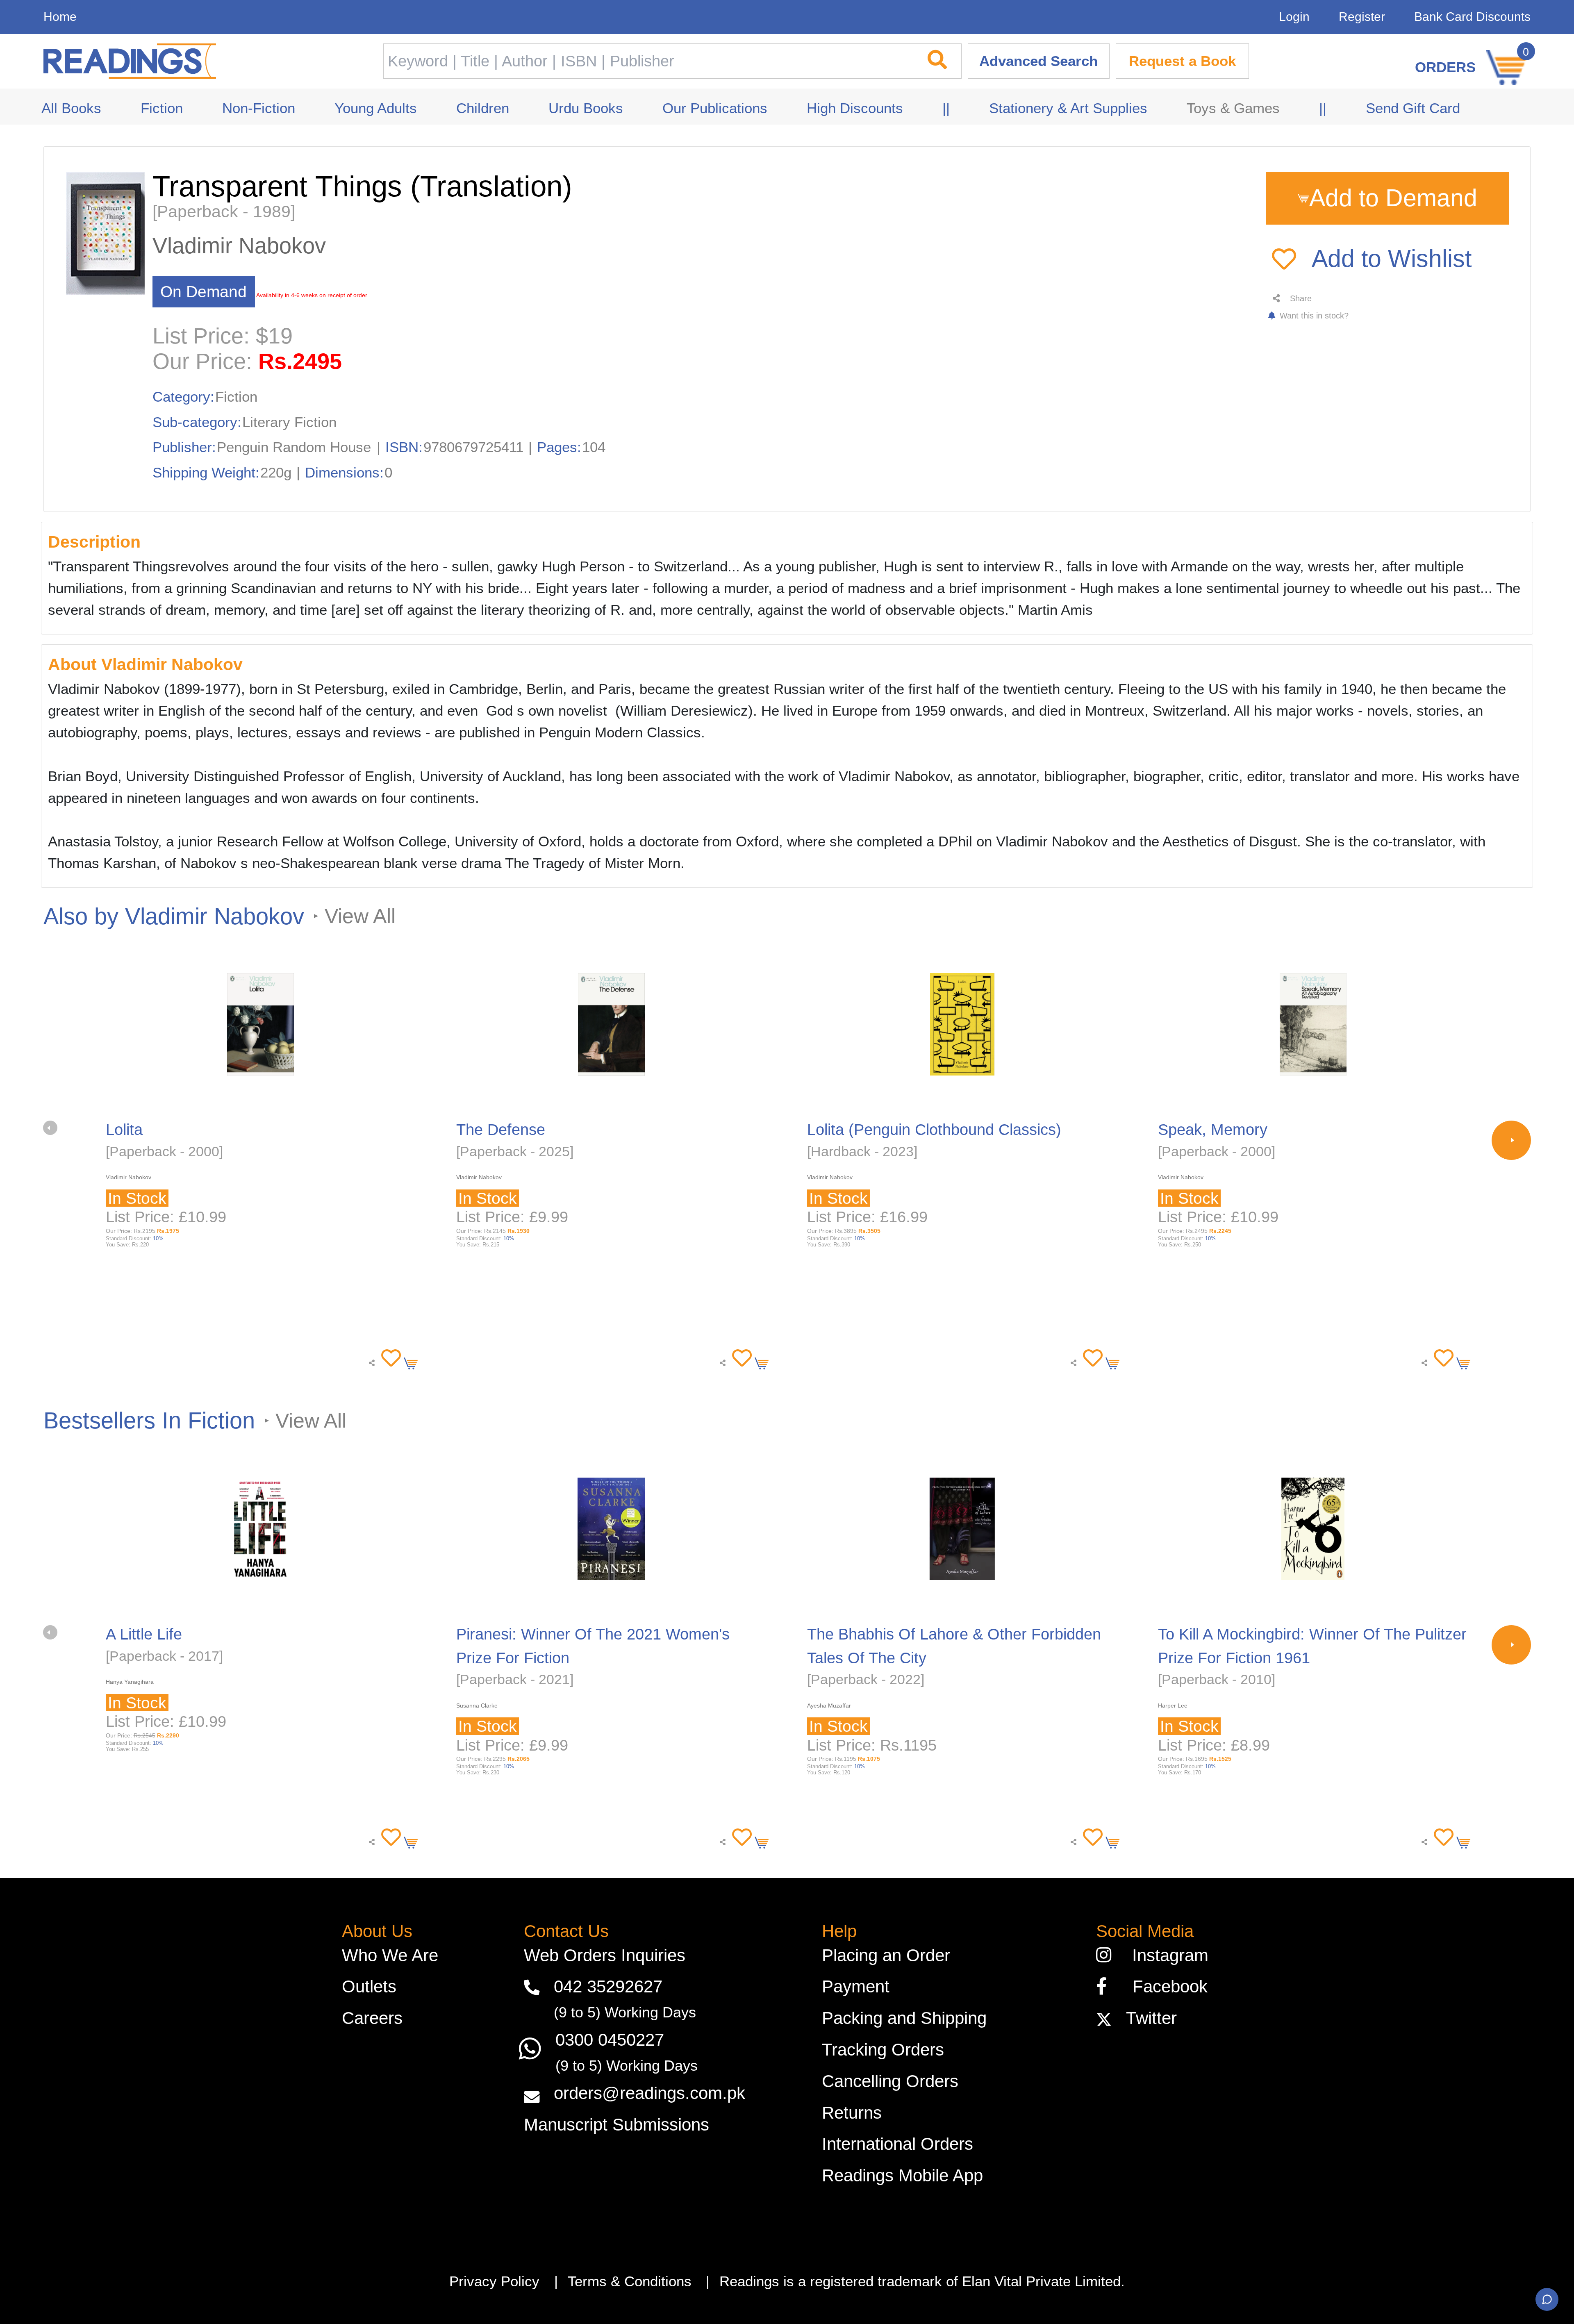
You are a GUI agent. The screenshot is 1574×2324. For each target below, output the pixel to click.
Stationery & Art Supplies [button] (1068, 108)
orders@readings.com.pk (649, 2093)
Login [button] (1294, 17)
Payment (856, 1986)
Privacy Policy (494, 2281)
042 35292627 (608, 1986)
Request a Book (1182, 61)
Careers (372, 2018)
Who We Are (390, 1955)
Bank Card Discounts (1472, 17)
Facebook (1163, 1986)
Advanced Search (1038, 61)
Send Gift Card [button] (1413, 108)
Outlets (369, 1986)
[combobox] (647, 61)
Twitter (1146, 2018)
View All (360, 916)
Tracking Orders (883, 2050)
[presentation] (50, 1128)
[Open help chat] (1547, 2299)
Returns (852, 2113)
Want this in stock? (1313, 316)
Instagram (1165, 1955)
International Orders (897, 2144)
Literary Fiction (289, 422)
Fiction (236, 397)
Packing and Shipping (904, 2018)
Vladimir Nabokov (239, 246)
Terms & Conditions (630, 2281)
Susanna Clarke (477, 1705)
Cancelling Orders (890, 2081)
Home (60, 17)
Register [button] (1362, 17)
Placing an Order (886, 1955)
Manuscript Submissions (616, 2125)
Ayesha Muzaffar (829, 1705)
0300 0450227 (610, 2040)
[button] (388, 1359)
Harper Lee (1173, 1705)
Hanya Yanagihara (130, 1682)
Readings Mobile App (902, 2175)
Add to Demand (1393, 198)
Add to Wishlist (1392, 259)
